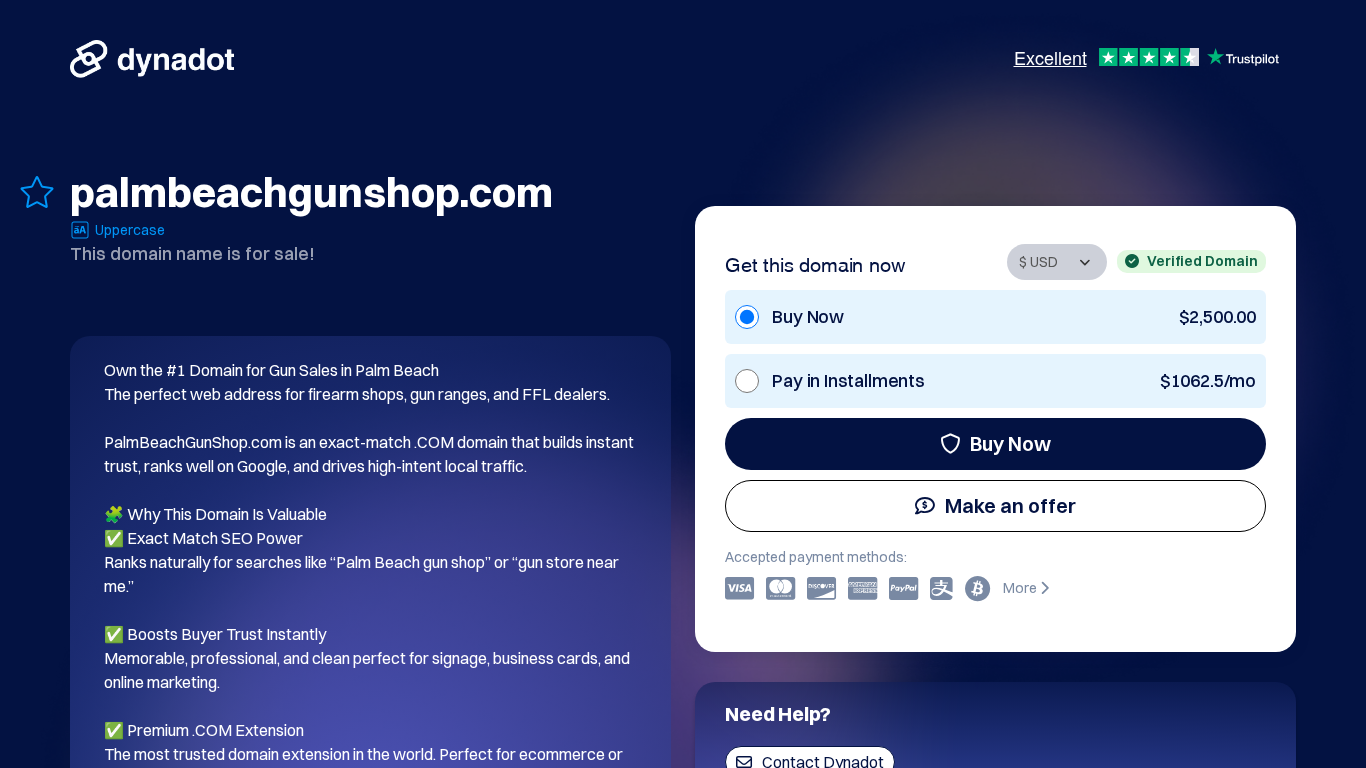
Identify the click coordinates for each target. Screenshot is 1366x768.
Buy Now (1010, 443)
